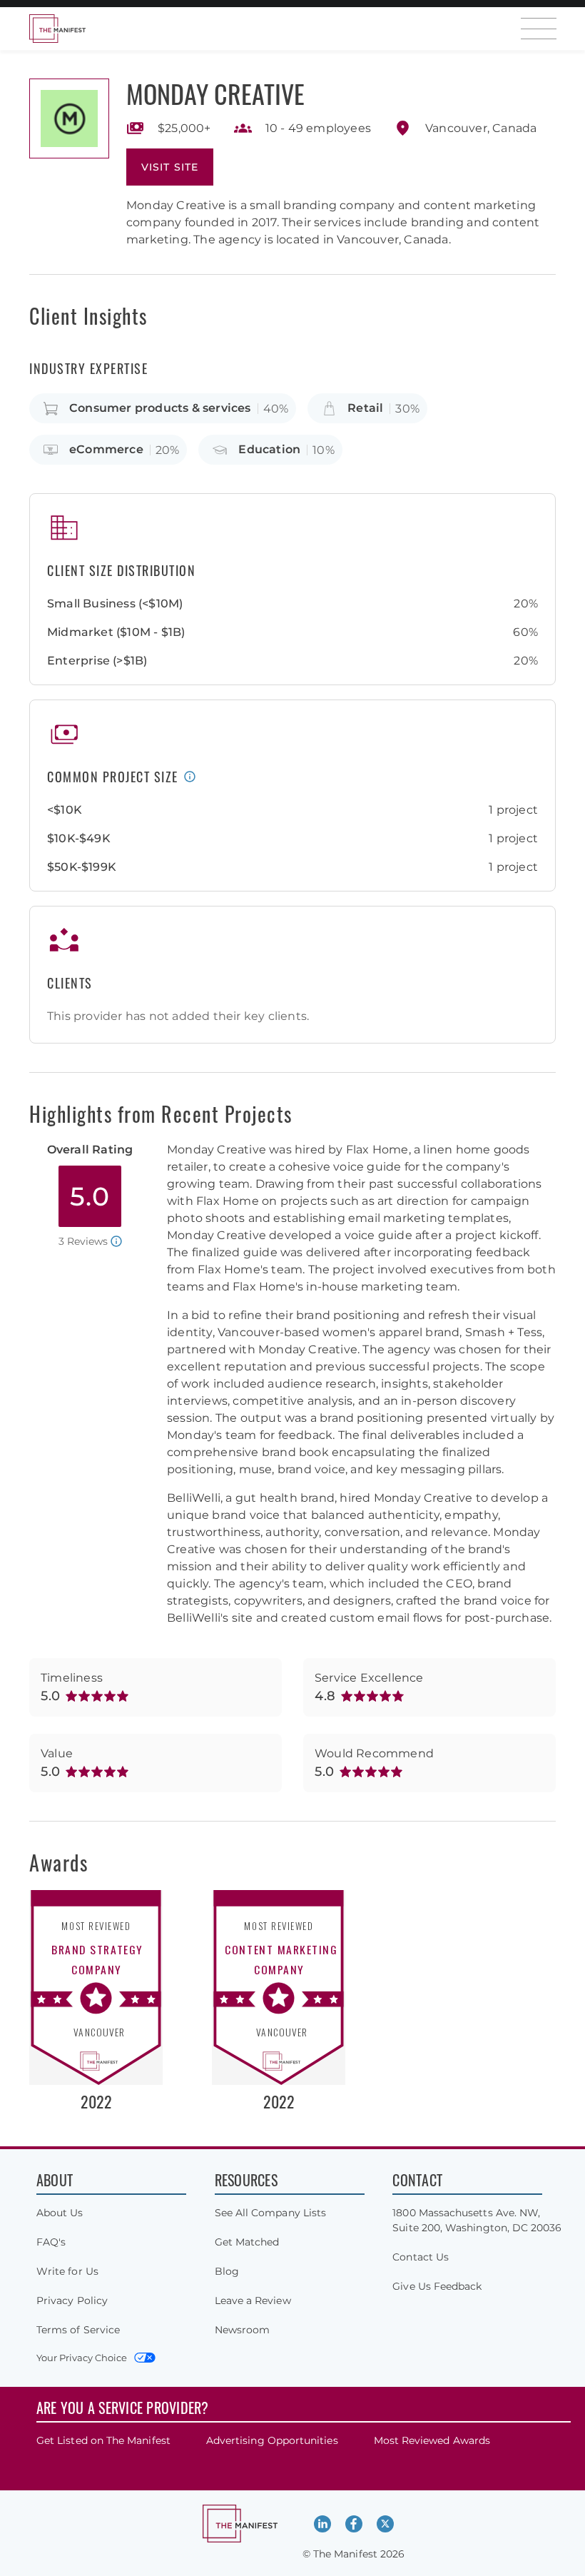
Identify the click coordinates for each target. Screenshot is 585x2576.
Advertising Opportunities (272, 2440)
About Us (60, 2213)
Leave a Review (253, 2300)
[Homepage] (57, 29)
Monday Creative (215, 93)
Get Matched (247, 2242)
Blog (227, 2271)
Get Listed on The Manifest (103, 2440)
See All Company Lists (270, 2213)
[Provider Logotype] (69, 118)
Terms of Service (78, 2330)
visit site (170, 167)
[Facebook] (354, 2524)
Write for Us (67, 2271)
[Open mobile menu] (539, 29)
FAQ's (51, 2242)
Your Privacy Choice (82, 2358)
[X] (385, 2524)
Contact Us (421, 2257)
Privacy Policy (72, 2300)
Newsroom (243, 2330)
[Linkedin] (322, 2524)
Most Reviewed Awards (432, 2440)
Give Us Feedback (437, 2286)
